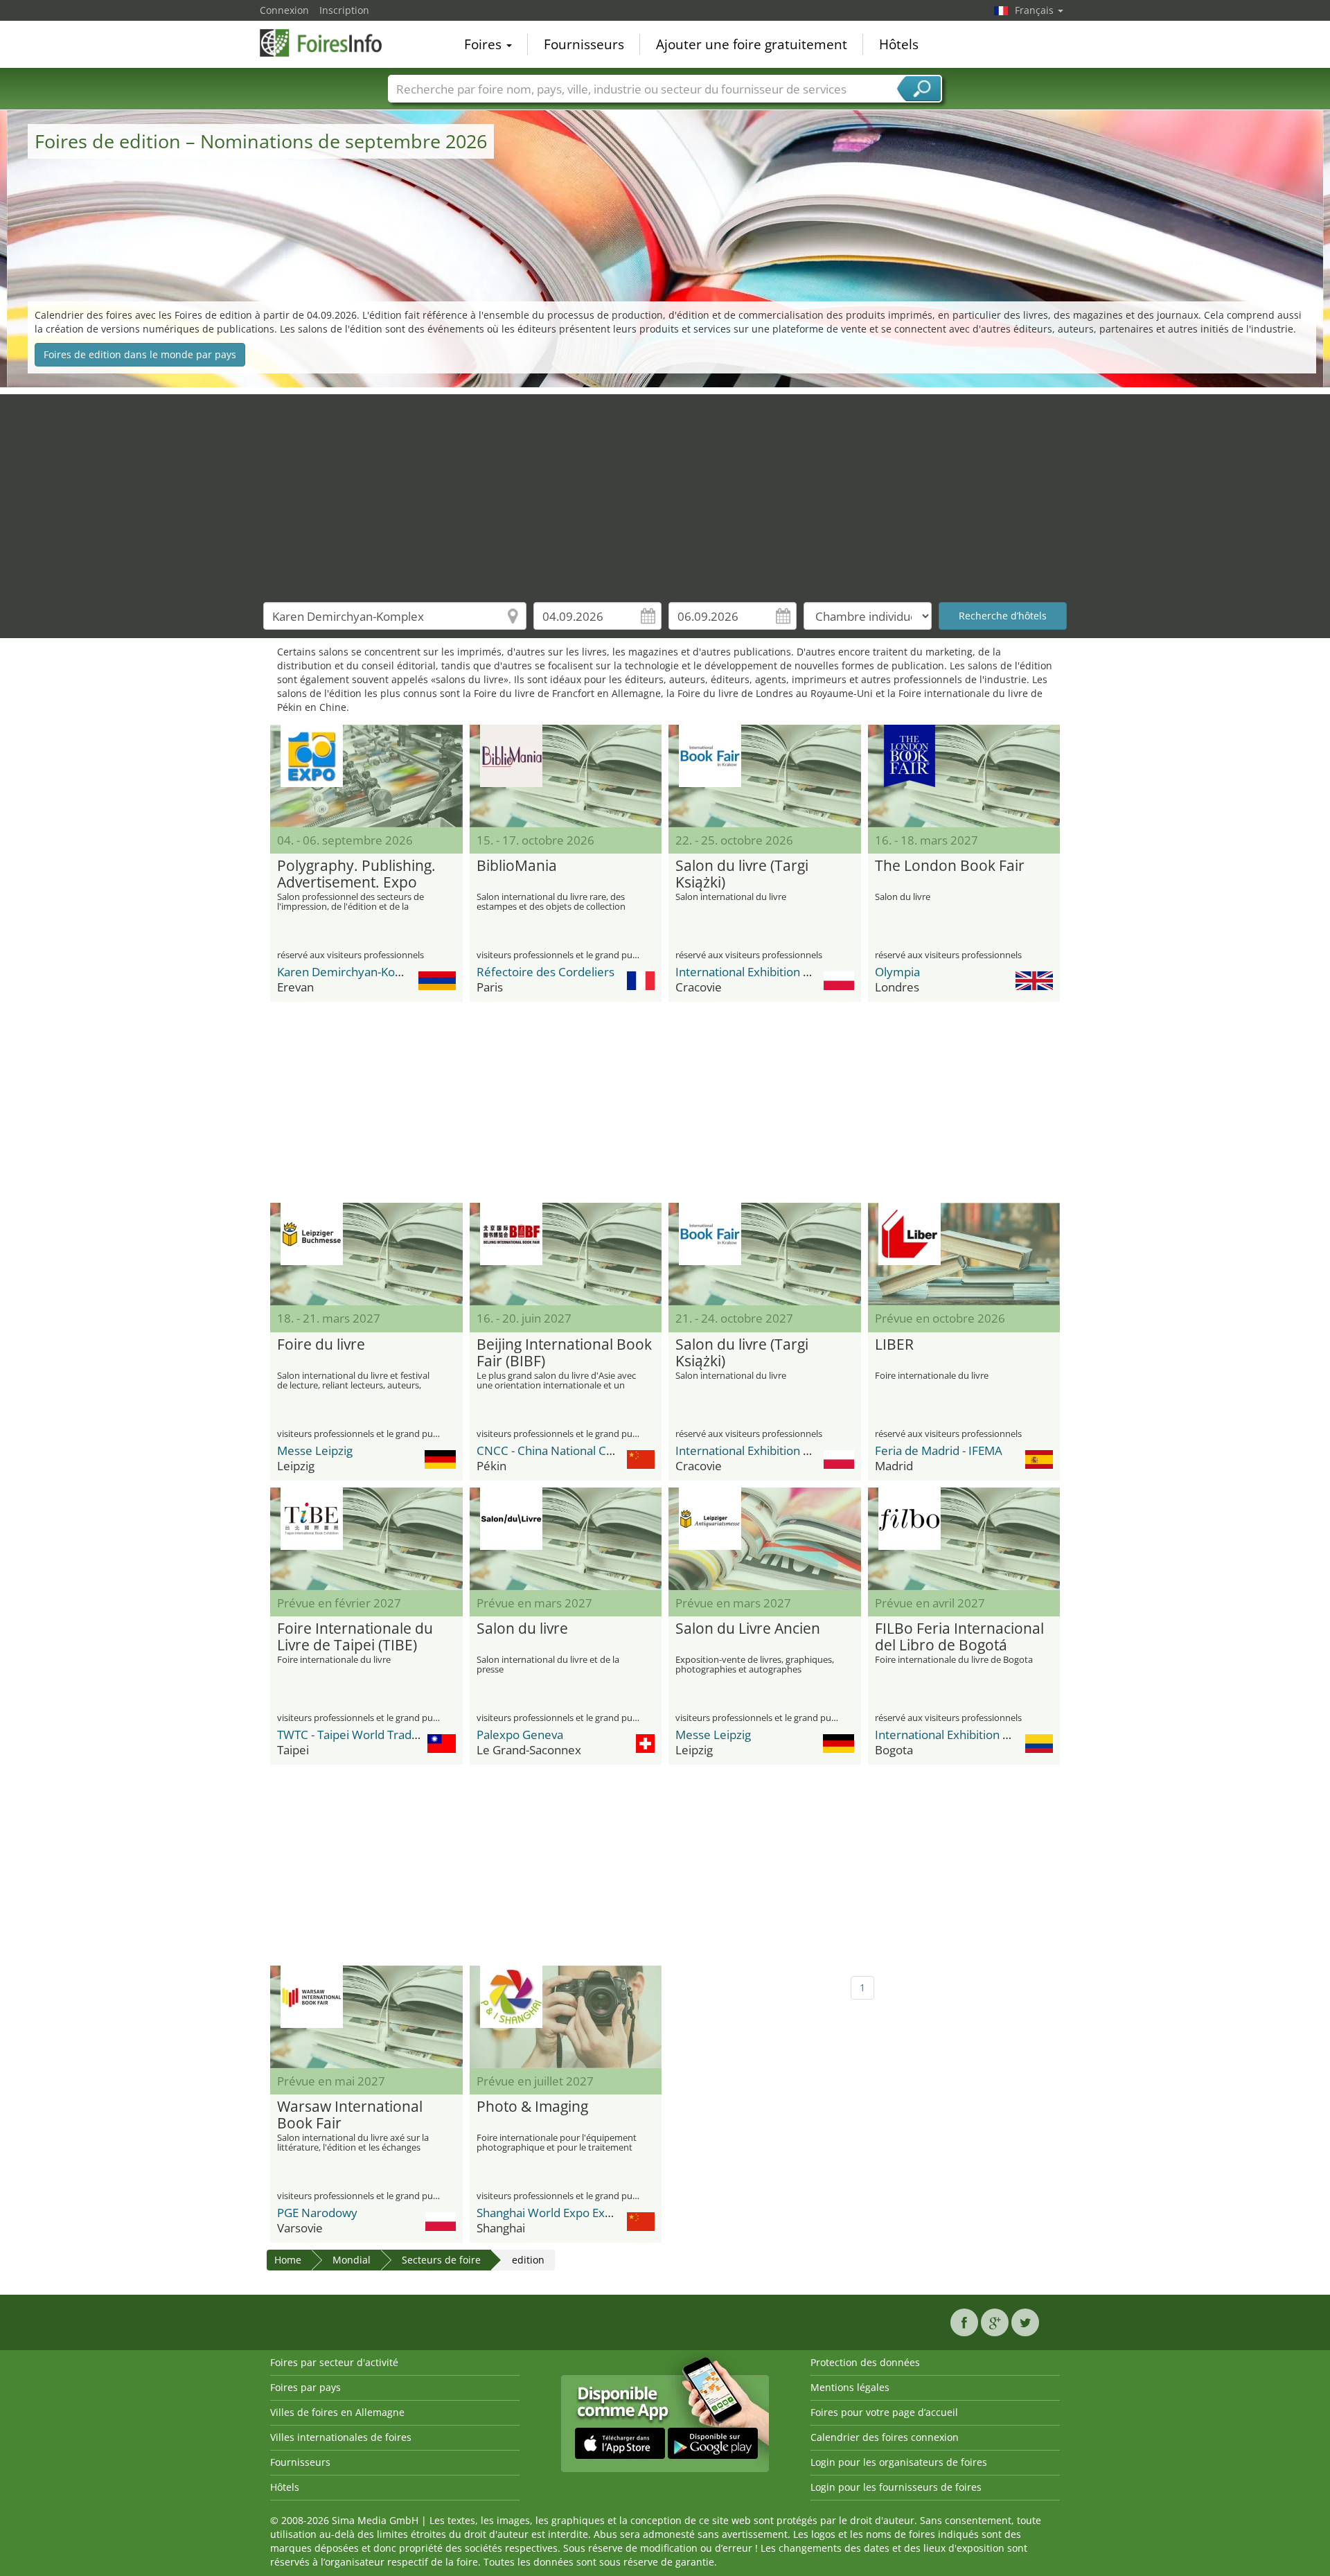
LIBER (894, 1345)
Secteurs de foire (441, 2260)
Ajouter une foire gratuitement (752, 44)
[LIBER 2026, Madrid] (964, 1254)
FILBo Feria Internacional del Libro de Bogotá (959, 1637)
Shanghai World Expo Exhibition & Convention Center (619, 2213)
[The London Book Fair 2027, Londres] (964, 776)
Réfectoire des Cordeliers (546, 972)
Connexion (284, 10)
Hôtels (899, 44)
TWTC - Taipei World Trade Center (368, 1735)
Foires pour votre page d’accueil (884, 2412)
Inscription (344, 10)
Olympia (897, 972)
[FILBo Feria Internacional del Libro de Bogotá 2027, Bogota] (964, 1539)
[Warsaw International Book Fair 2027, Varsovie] (366, 2017)
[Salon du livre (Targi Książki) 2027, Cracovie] (765, 1254)
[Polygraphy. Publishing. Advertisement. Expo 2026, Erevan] (366, 776)
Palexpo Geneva (520, 1735)
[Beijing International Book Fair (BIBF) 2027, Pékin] (566, 1254)
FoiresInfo (329, 43)
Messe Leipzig (315, 1450)
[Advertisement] (665, 491)
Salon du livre (522, 1629)
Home (288, 2260)
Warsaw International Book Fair (350, 2115)
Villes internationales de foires (341, 2437)
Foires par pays (305, 2387)
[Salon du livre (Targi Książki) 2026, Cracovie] (765, 776)
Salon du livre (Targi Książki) (742, 874)
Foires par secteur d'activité (334, 2362)
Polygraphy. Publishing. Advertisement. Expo (356, 874)
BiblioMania (517, 866)
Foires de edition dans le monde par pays (140, 354)
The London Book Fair (950, 866)
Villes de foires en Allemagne (337, 2412)
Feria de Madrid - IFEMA (939, 1450)
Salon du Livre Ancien (748, 1629)
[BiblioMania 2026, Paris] (566, 776)
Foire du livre (321, 1345)
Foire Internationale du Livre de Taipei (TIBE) (355, 1637)
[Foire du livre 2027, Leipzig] (366, 1254)
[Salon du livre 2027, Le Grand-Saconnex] (566, 1539)
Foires (485, 44)
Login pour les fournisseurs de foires (896, 2487)
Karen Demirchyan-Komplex (353, 972)
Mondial (352, 2260)
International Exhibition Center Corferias (984, 1735)
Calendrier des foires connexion (885, 2437)
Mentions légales (850, 2387)
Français (1036, 10)
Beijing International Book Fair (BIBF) (564, 1353)
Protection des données (865, 2362)
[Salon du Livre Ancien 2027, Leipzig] (765, 1539)
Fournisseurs (584, 44)
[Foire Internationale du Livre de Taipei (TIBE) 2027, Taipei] (366, 1539)
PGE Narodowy (317, 2213)
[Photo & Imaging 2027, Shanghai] (566, 2017)
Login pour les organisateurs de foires (899, 2462)
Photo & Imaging (532, 2107)
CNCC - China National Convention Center (588, 1450)
